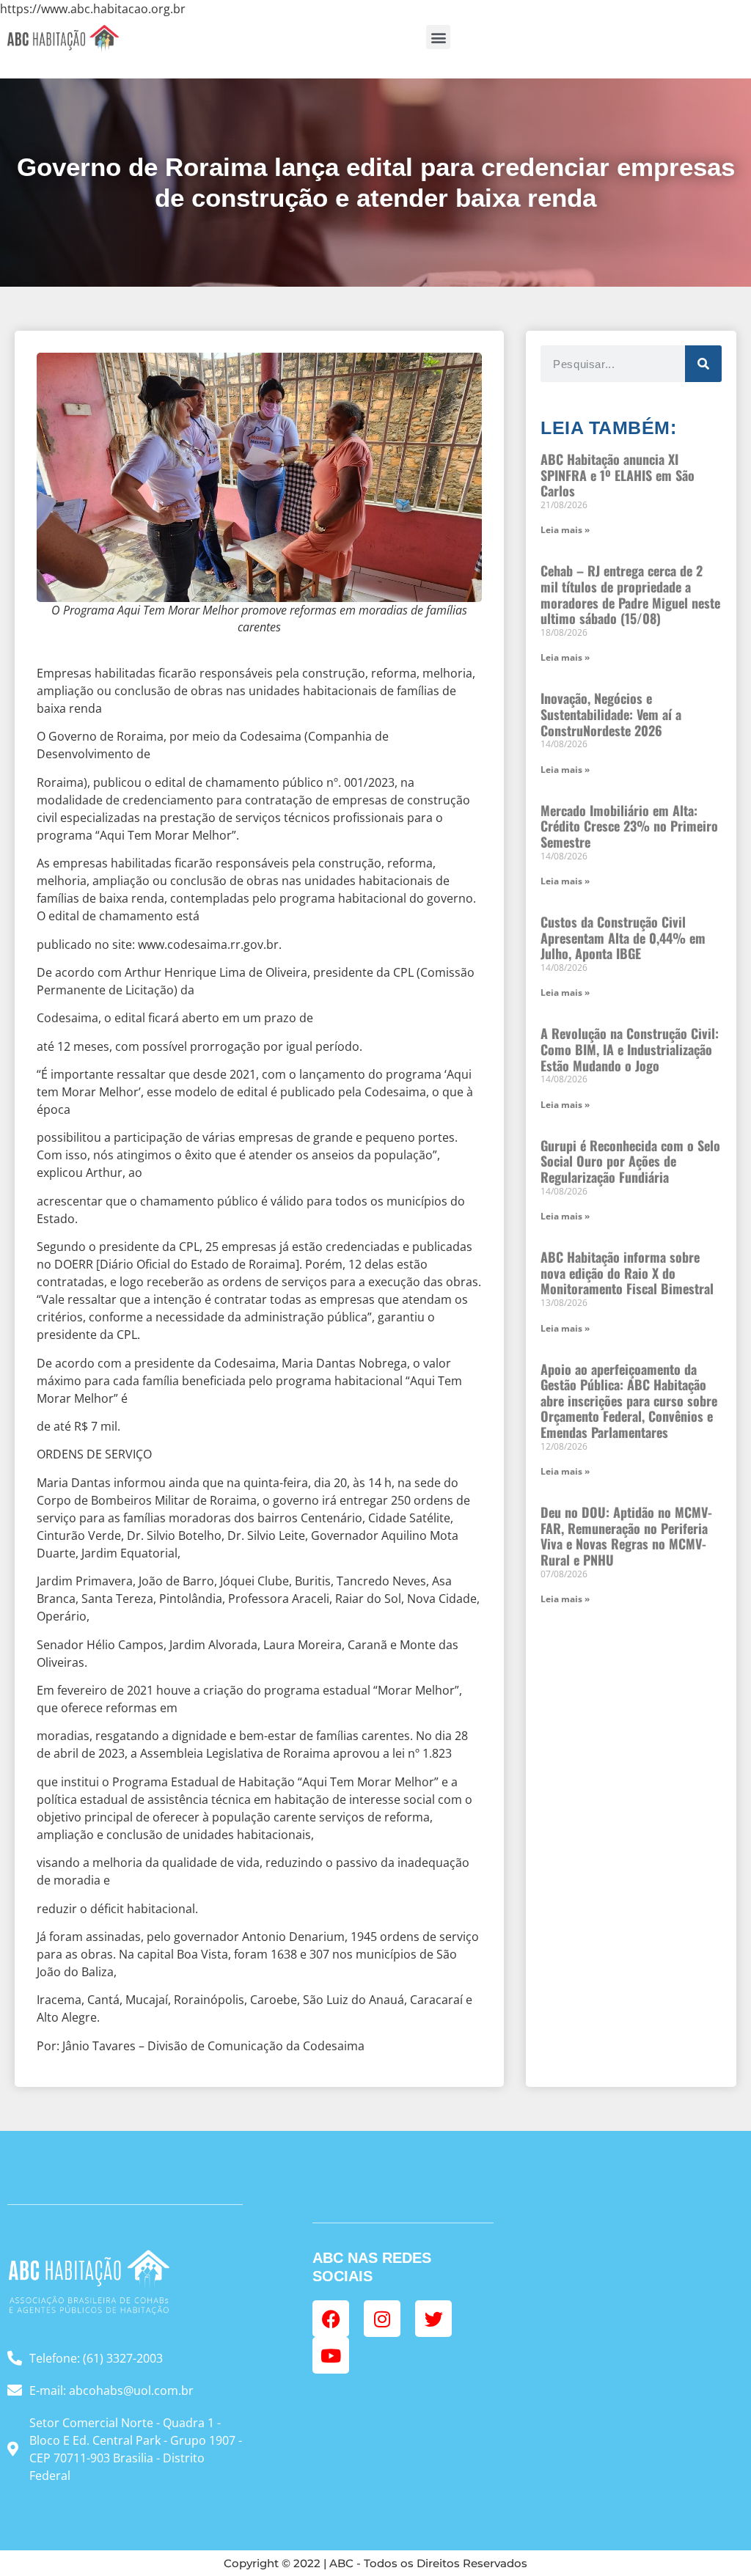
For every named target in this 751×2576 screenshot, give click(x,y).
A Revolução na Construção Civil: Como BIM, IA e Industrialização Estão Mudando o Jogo (630, 1049)
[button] (438, 37)
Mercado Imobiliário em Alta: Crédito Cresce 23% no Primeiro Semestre (629, 826)
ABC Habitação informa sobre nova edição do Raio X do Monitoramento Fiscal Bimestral (627, 1273)
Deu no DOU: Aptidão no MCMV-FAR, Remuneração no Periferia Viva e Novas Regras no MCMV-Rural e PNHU (626, 1536)
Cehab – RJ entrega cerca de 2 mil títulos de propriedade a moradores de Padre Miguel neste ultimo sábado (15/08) (630, 594)
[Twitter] (433, 2319)
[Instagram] (382, 2319)
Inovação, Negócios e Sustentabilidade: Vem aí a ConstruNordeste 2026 (611, 714)
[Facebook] (331, 2319)
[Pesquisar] (703, 364)
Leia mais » (565, 530)
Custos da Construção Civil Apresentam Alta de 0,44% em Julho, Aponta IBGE (623, 937)
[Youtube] (331, 2355)
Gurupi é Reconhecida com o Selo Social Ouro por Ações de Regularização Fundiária (630, 1161)
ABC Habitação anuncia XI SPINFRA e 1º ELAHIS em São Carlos (618, 475)
